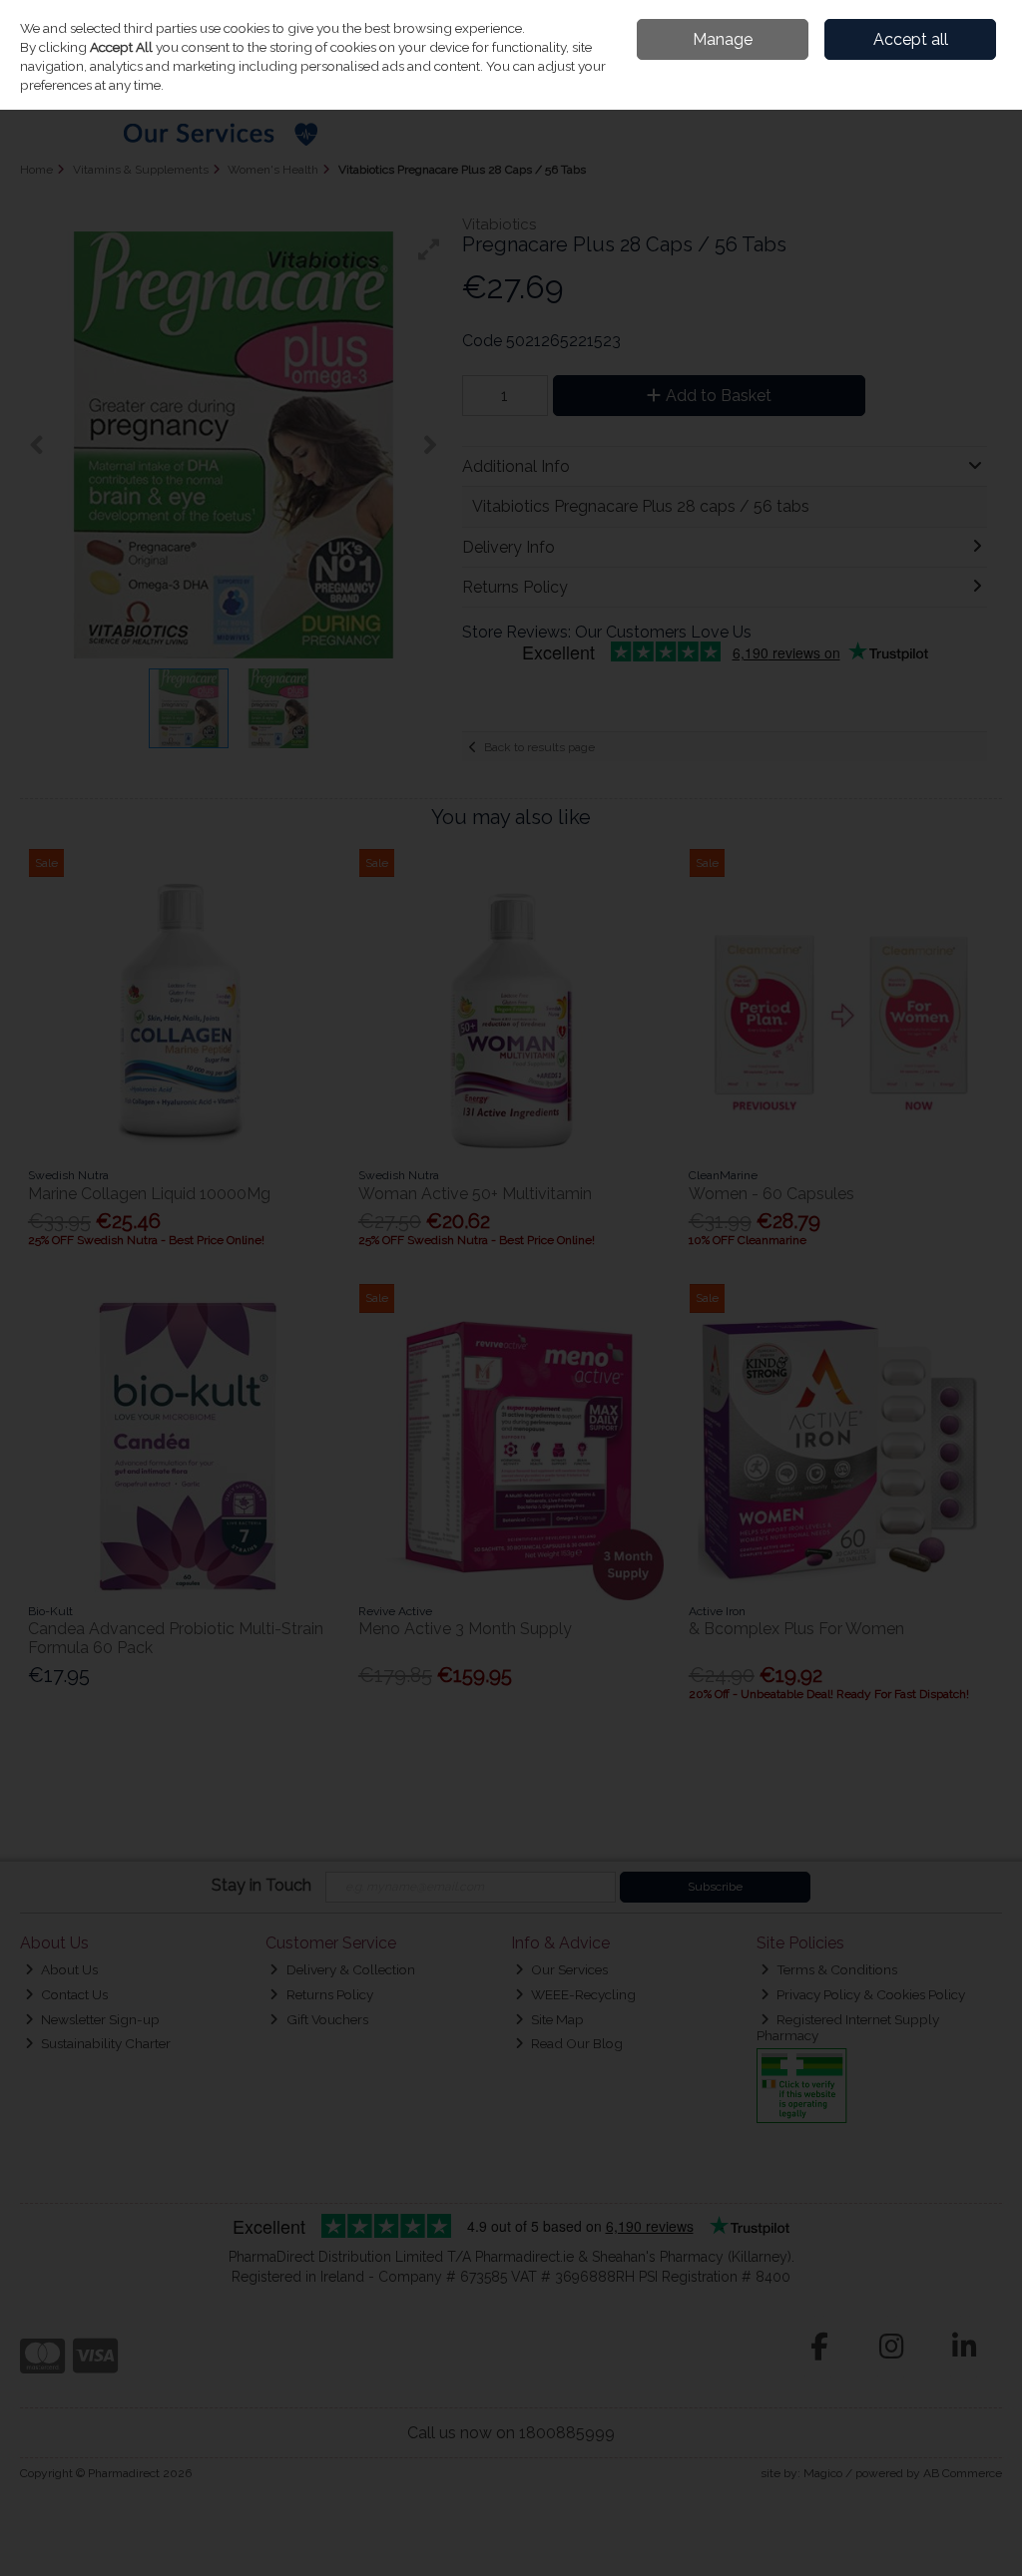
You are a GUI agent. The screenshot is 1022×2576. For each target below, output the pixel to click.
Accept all (911, 39)
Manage (723, 39)
